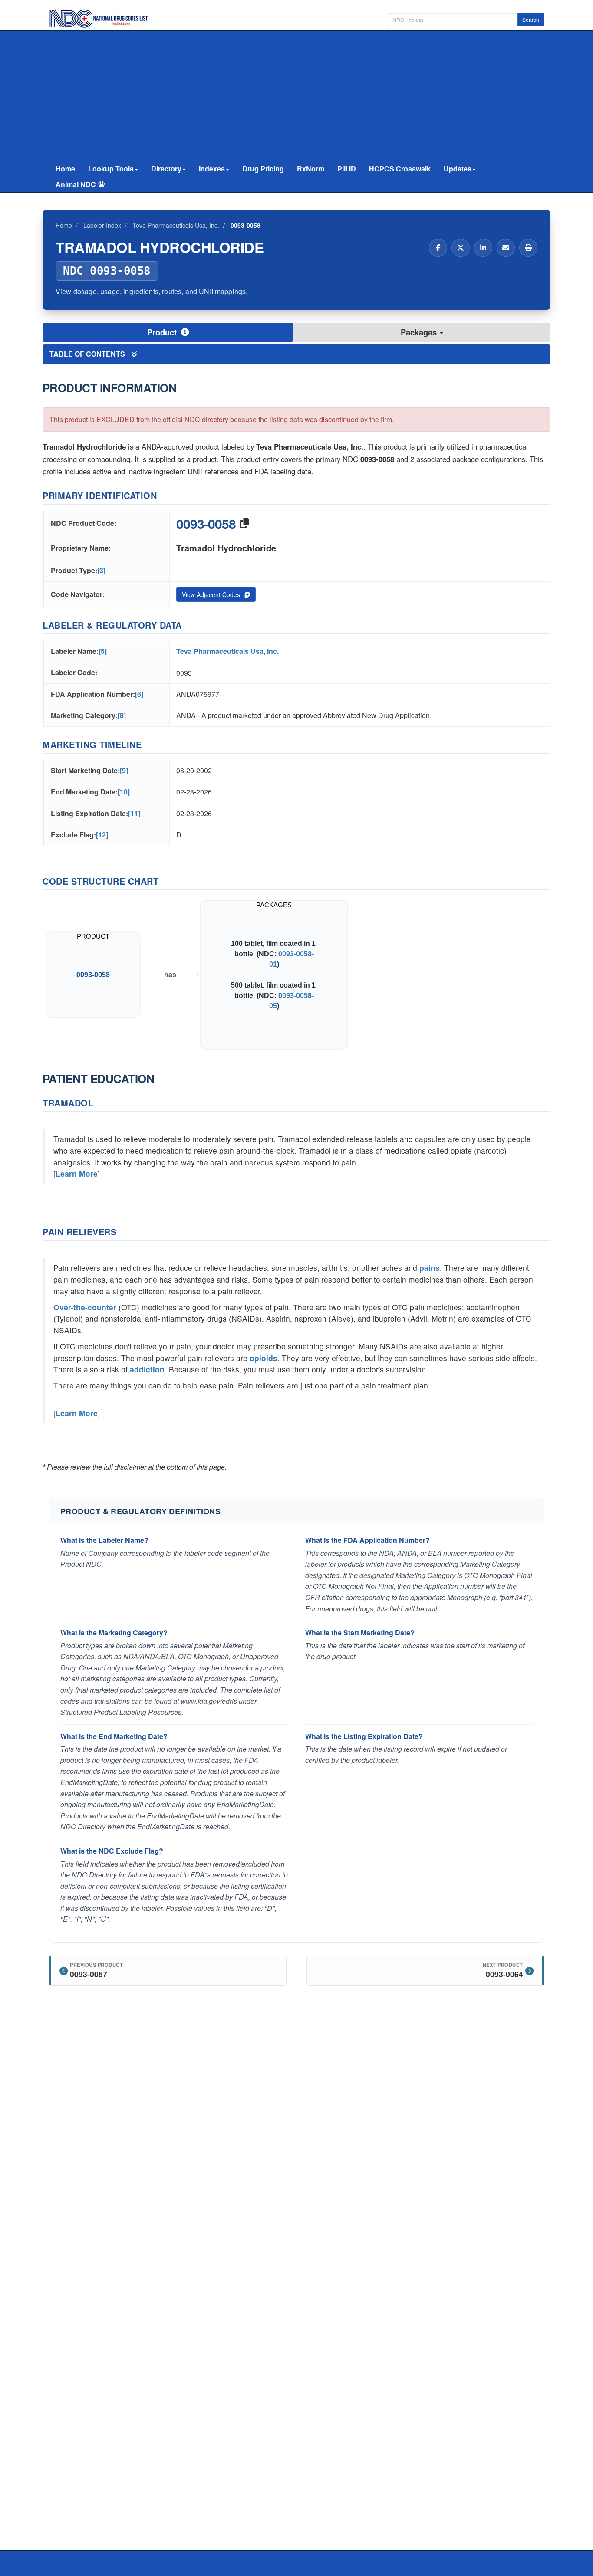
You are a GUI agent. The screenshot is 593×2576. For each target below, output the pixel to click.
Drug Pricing (263, 169)
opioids (264, 1358)
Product (163, 332)
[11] (134, 813)
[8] (122, 715)
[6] (139, 694)
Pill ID (347, 169)
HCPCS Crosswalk (400, 169)
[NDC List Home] (99, 18)
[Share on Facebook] (438, 248)
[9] (124, 770)
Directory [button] (166, 169)
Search (531, 19)
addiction (147, 1369)
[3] (101, 570)
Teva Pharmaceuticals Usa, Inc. (227, 651)
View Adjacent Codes (212, 594)
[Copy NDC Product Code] (245, 523)
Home (65, 169)
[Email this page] (506, 248)
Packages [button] (420, 332)
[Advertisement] (296, 96)
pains (430, 1268)
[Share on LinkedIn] (483, 248)
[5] (103, 651)
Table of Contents (88, 354)
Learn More (77, 1173)
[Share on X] (461, 248)
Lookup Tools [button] (111, 169)
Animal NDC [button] (76, 184)
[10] (124, 792)
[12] (102, 835)
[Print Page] (528, 248)
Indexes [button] (212, 169)
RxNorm (311, 169)
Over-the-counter (85, 1307)
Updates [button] (458, 169)
